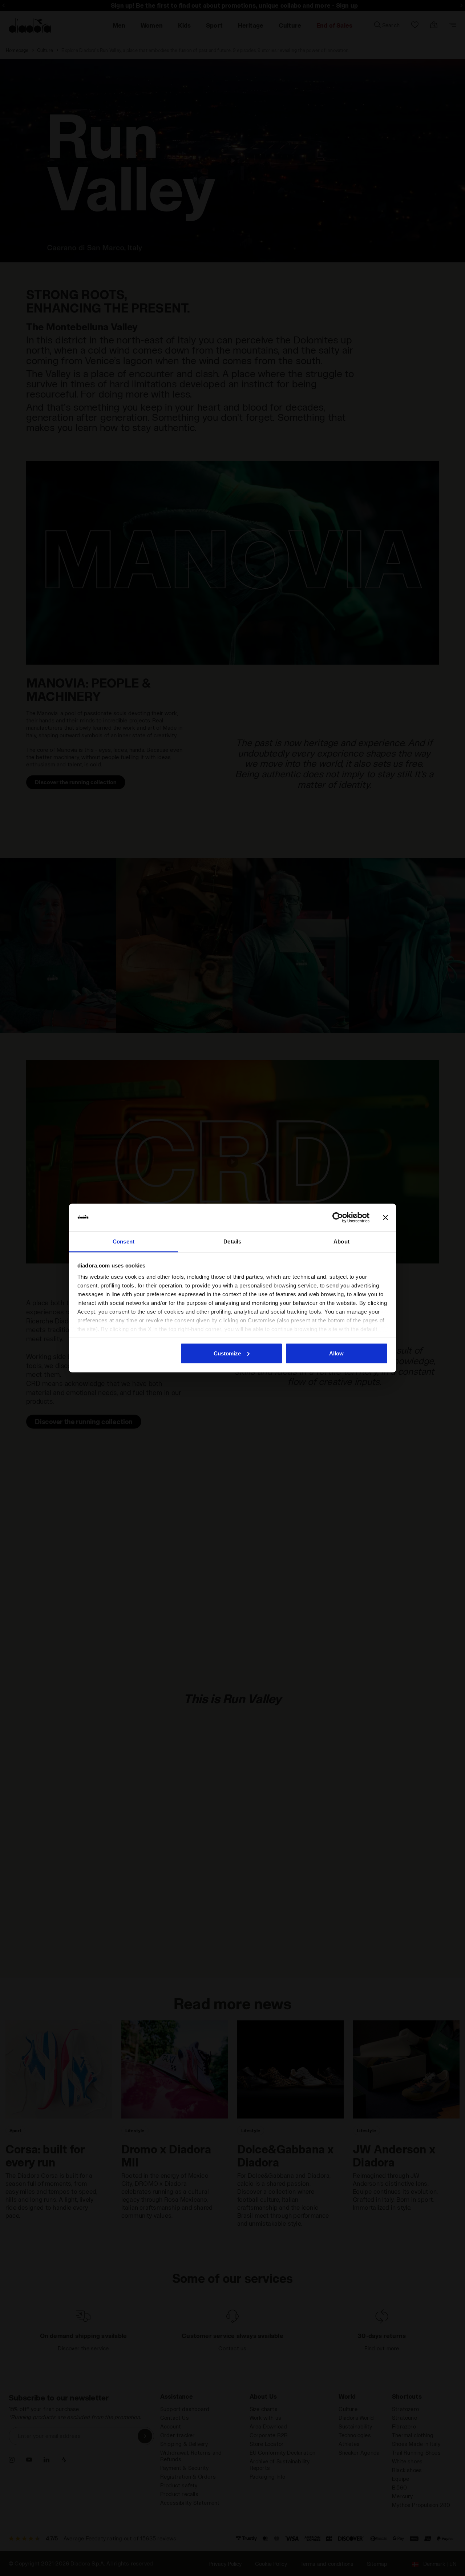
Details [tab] (232, 1241)
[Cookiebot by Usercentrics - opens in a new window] (338, 1218)
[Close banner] (385, 1218)
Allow (336, 1353)
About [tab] (341, 1241)
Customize (227, 1353)
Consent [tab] (124, 1241)
